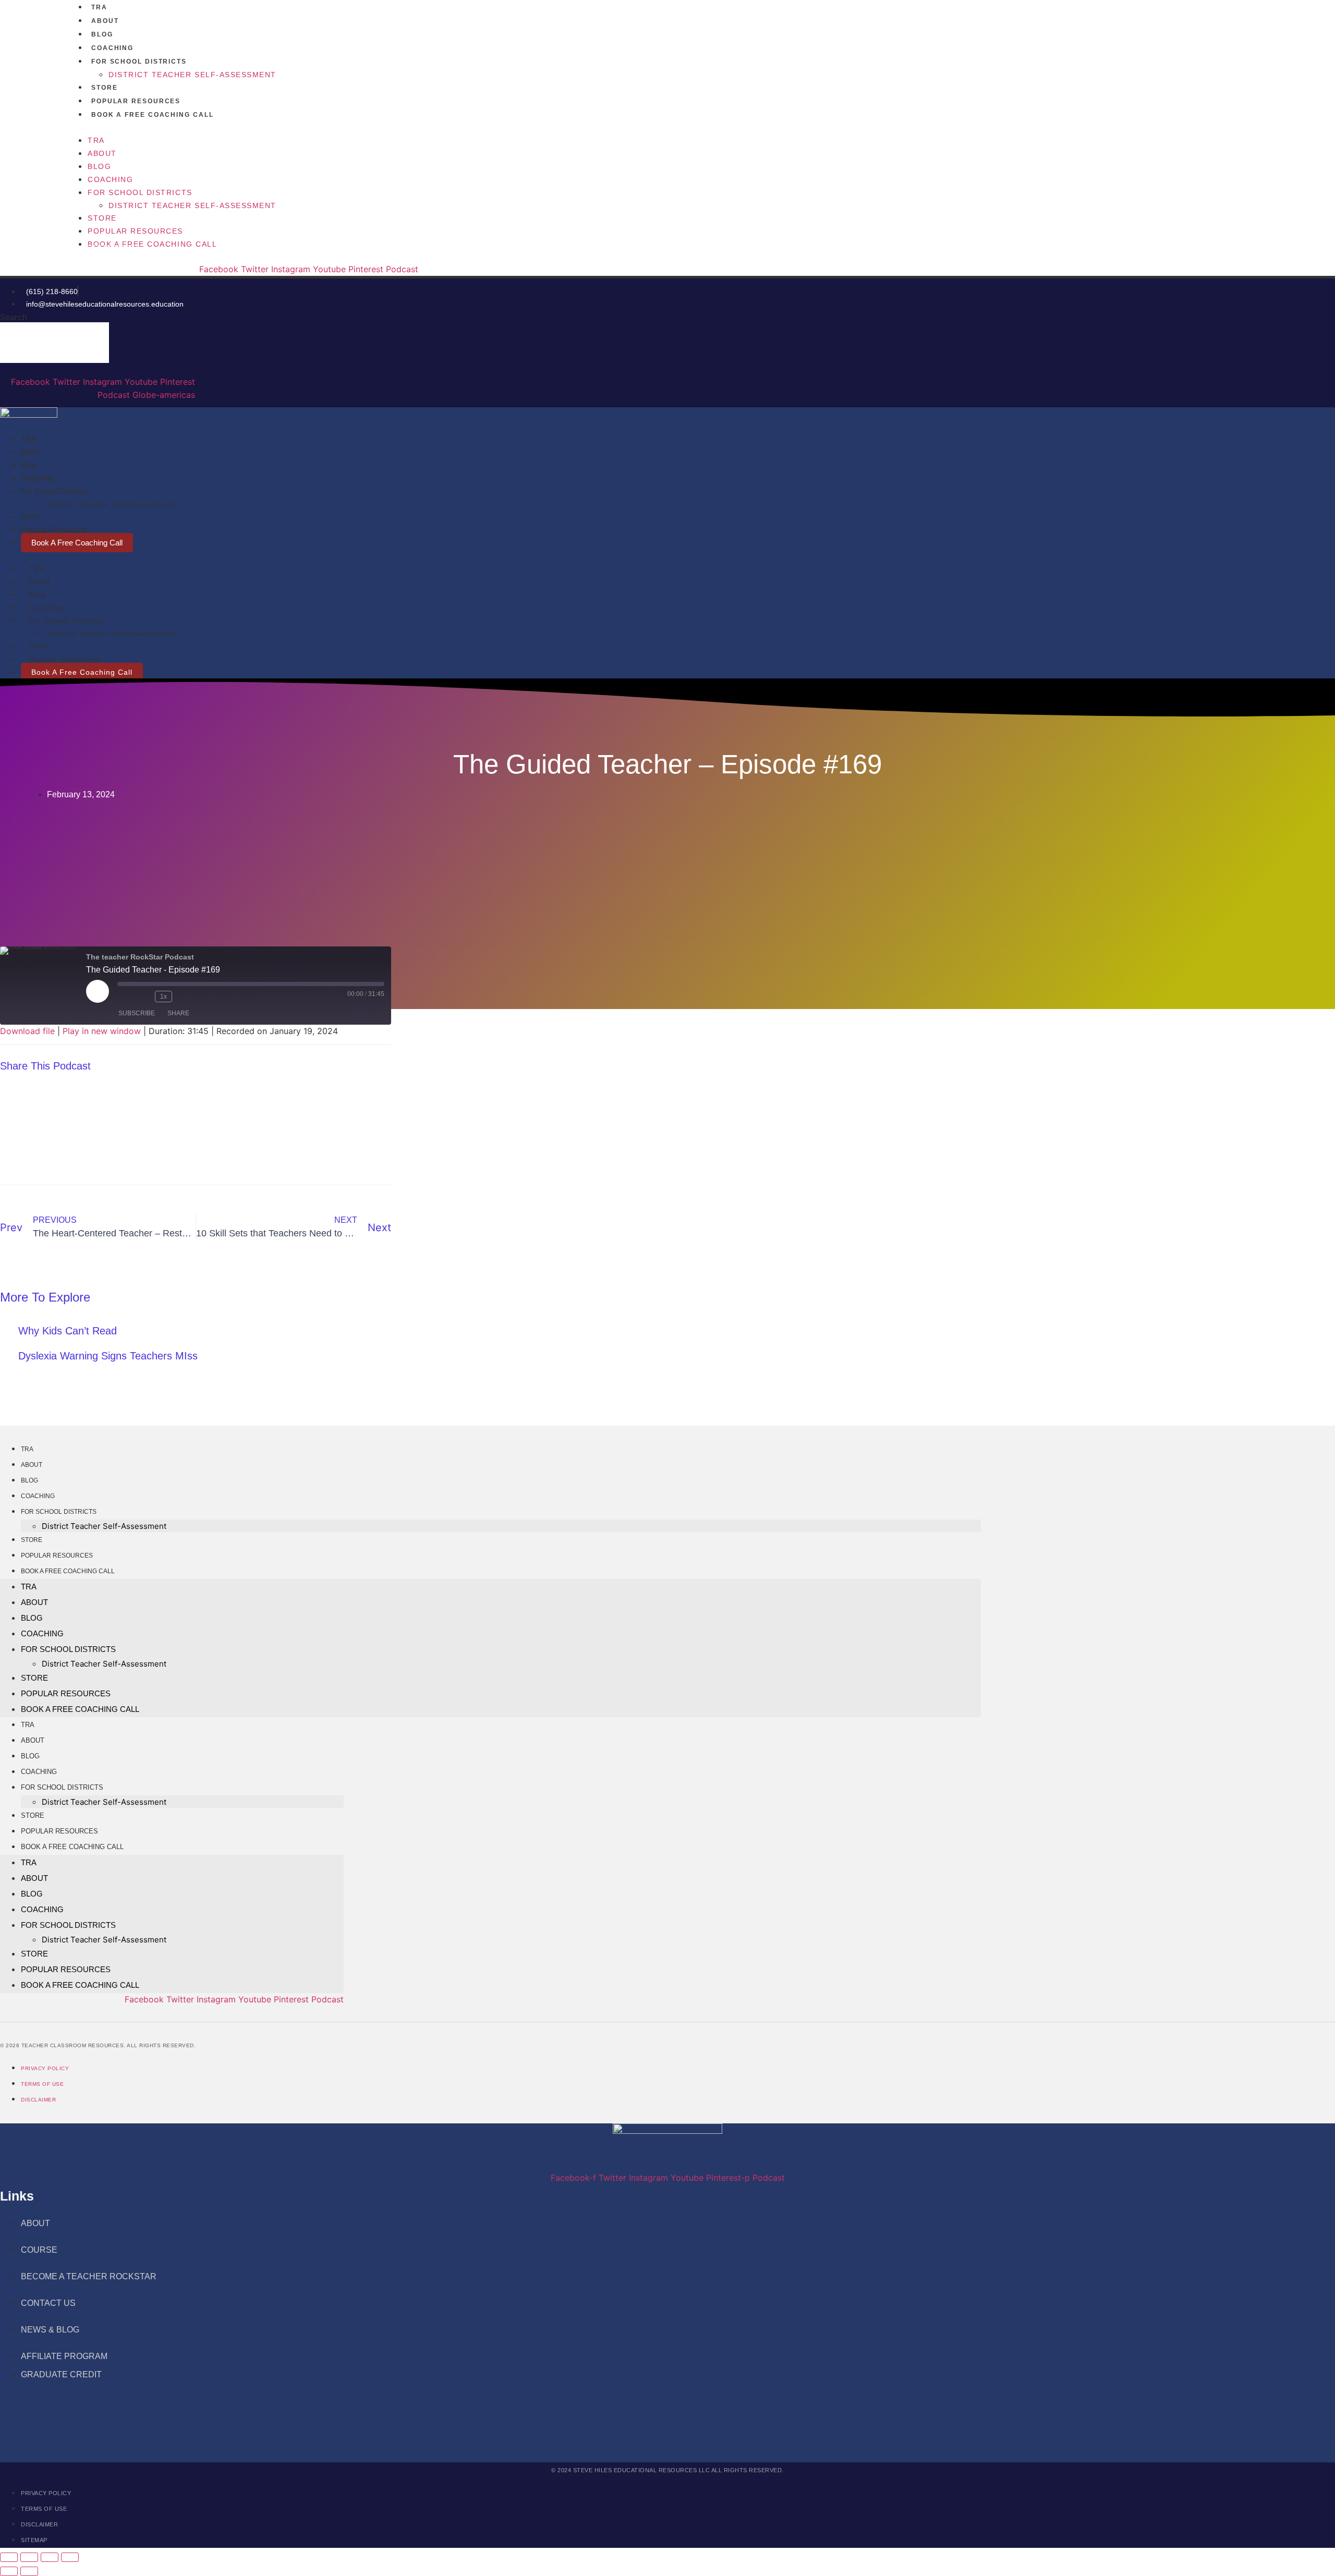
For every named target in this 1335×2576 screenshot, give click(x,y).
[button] (491, 127)
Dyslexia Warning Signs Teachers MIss (108, 1356)
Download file (27, 1031)
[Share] (50, 2557)
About (105, 21)
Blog (102, 34)
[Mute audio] (126, 997)
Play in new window (102, 1031)
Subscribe (137, 1013)
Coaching (112, 48)
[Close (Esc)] (70, 2557)
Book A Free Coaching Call (153, 115)
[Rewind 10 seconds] (144, 997)
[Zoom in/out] (9, 2557)
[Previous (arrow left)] (9, 2571)
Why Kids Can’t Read (68, 1331)
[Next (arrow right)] (29, 2571)
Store (105, 88)
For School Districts (139, 62)
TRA (99, 7)
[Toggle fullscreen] (29, 2557)
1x (163, 997)
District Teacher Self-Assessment (192, 75)
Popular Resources (136, 101)
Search (14, 317)
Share (178, 1013)
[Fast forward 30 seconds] (186, 997)
